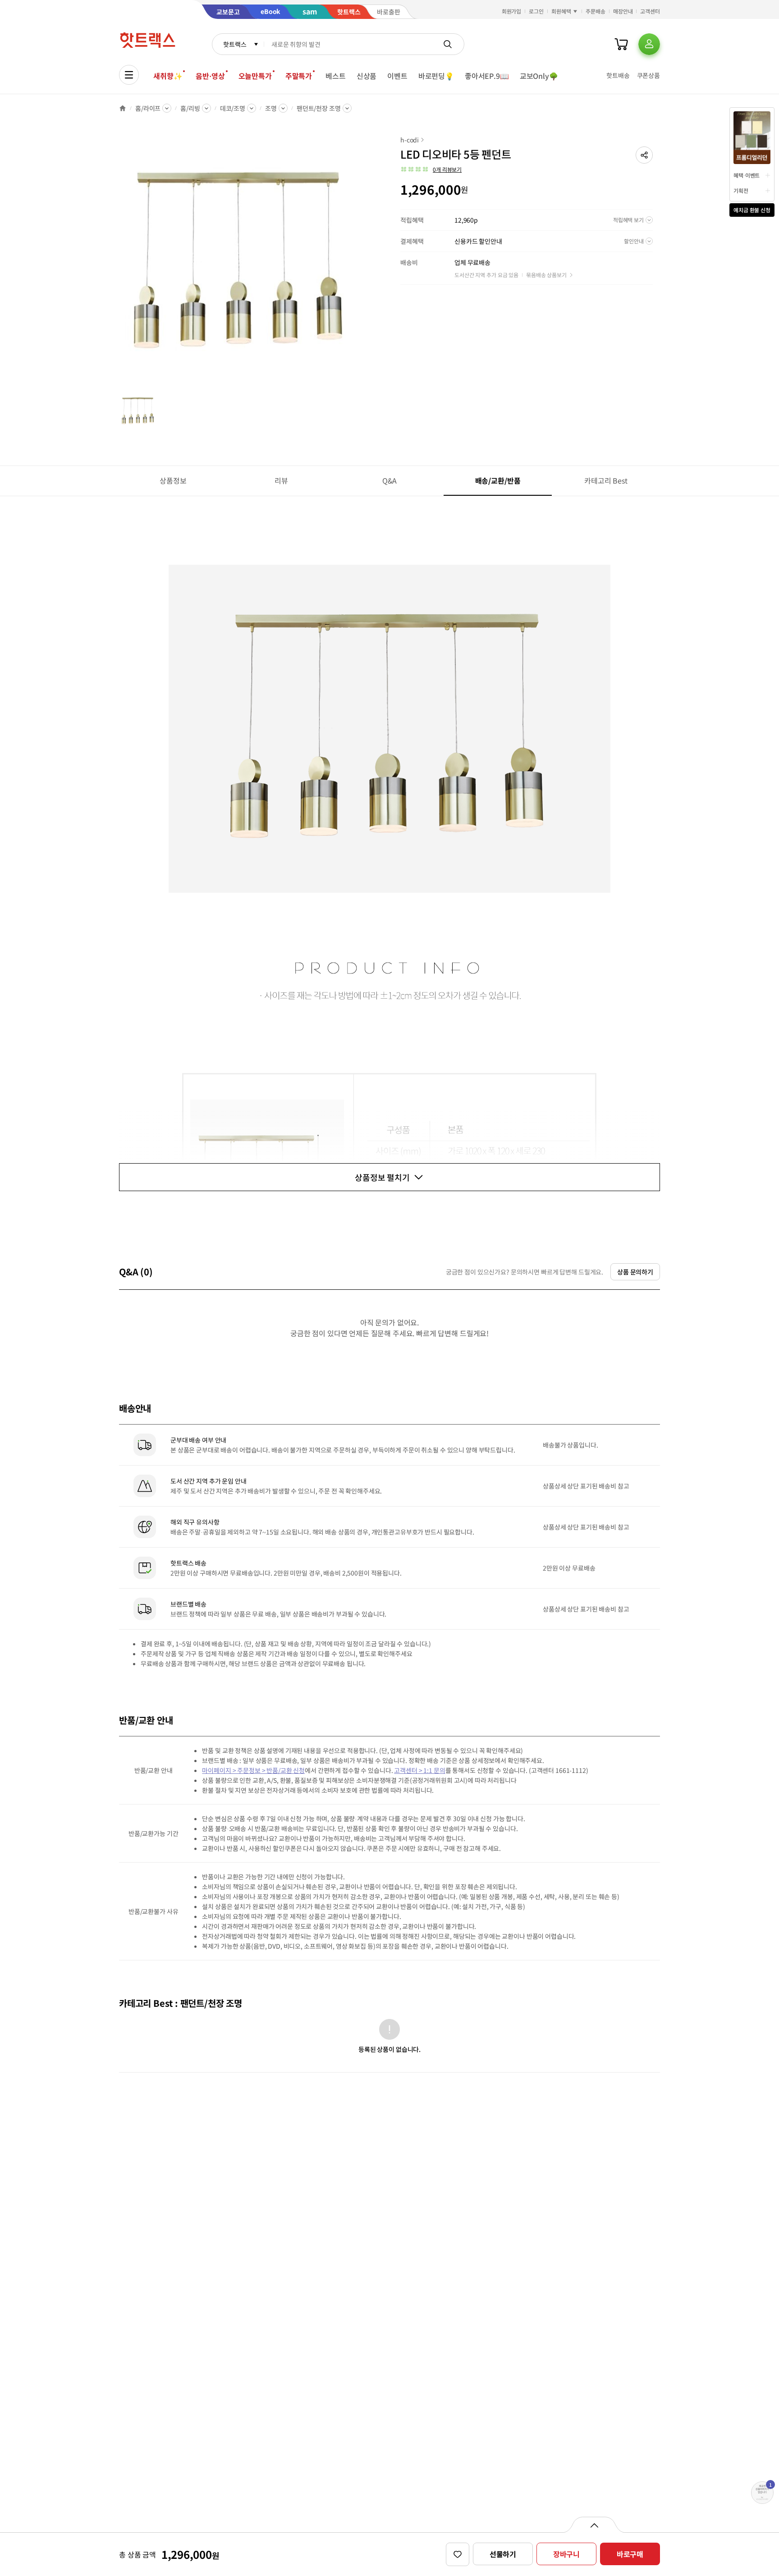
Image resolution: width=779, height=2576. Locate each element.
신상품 (367, 76)
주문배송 (596, 11)
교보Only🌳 (539, 76)
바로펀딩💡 (436, 76)
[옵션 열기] (594, 2525)
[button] (644, 155)
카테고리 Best (606, 480)
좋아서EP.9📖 (487, 76)
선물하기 (503, 2554)
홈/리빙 (190, 108)
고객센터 (650, 11)
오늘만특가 (255, 76)
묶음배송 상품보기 (546, 275)
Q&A (390, 480)
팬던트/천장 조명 (319, 108)
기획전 (741, 190)
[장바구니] (621, 44)
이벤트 (397, 76)
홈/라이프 (148, 108)
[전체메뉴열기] (129, 75)
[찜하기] (458, 2554)
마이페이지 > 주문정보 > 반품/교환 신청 (253, 1770)
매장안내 (623, 11)
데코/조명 (233, 108)
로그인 (536, 11)
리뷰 (281, 480)
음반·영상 (210, 76)
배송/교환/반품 (498, 480)
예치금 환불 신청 (752, 210)
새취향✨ (168, 76)
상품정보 (173, 480)
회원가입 (512, 11)
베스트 (336, 76)
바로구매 (630, 2554)
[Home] (123, 108)
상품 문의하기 (635, 1272)
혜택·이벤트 (747, 175)
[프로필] (649, 44)
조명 (271, 108)
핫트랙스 (235, 44)
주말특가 (299, 76)
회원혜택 (561, 11)
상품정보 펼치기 (382, 1177)
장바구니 (566, 2554)
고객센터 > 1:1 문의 (419, 1770)
